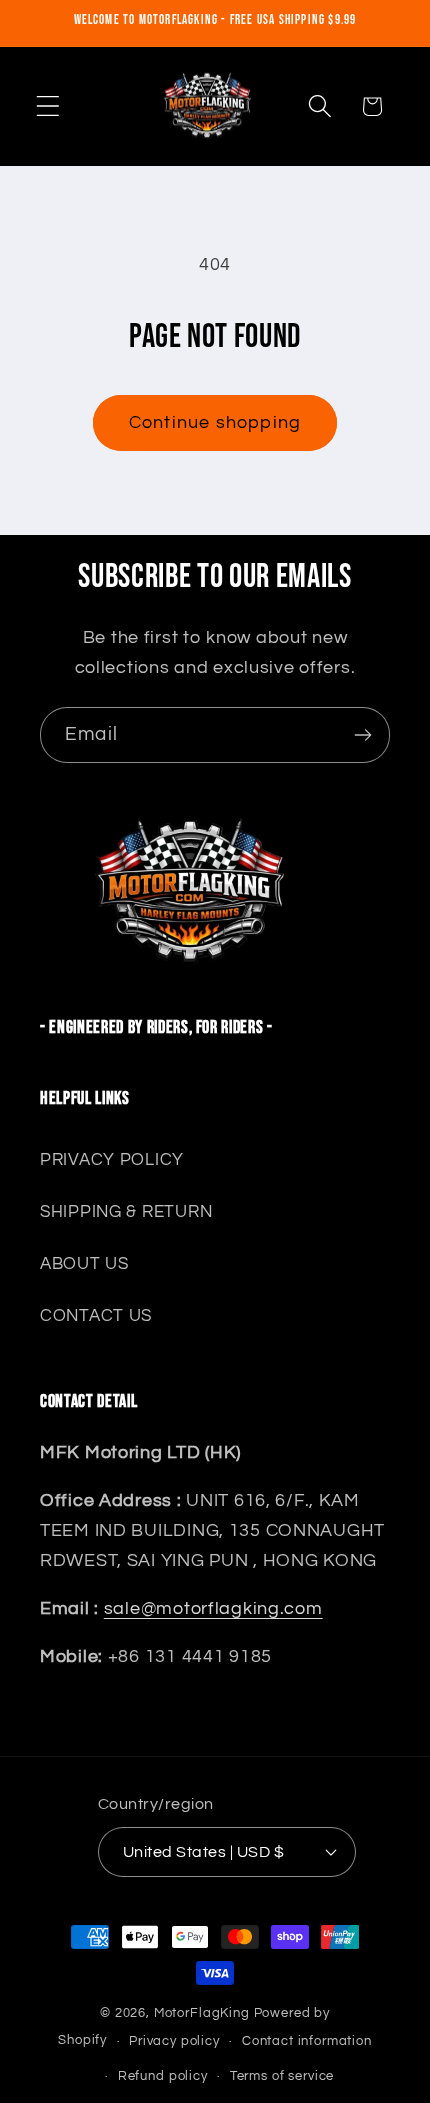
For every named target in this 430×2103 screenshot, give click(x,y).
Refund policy (163, 2076)
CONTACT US (96, 1316)
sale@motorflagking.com (213, 1608)
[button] (48, 106)
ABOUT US (84, 1264)
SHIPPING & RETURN (126, 1212)
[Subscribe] (362, 735)
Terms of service (282, 2076)
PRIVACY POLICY (112, 1160)
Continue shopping (215, 422)
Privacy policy (174, 2041)
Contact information (307, 2041)
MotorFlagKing (202, 2013)
